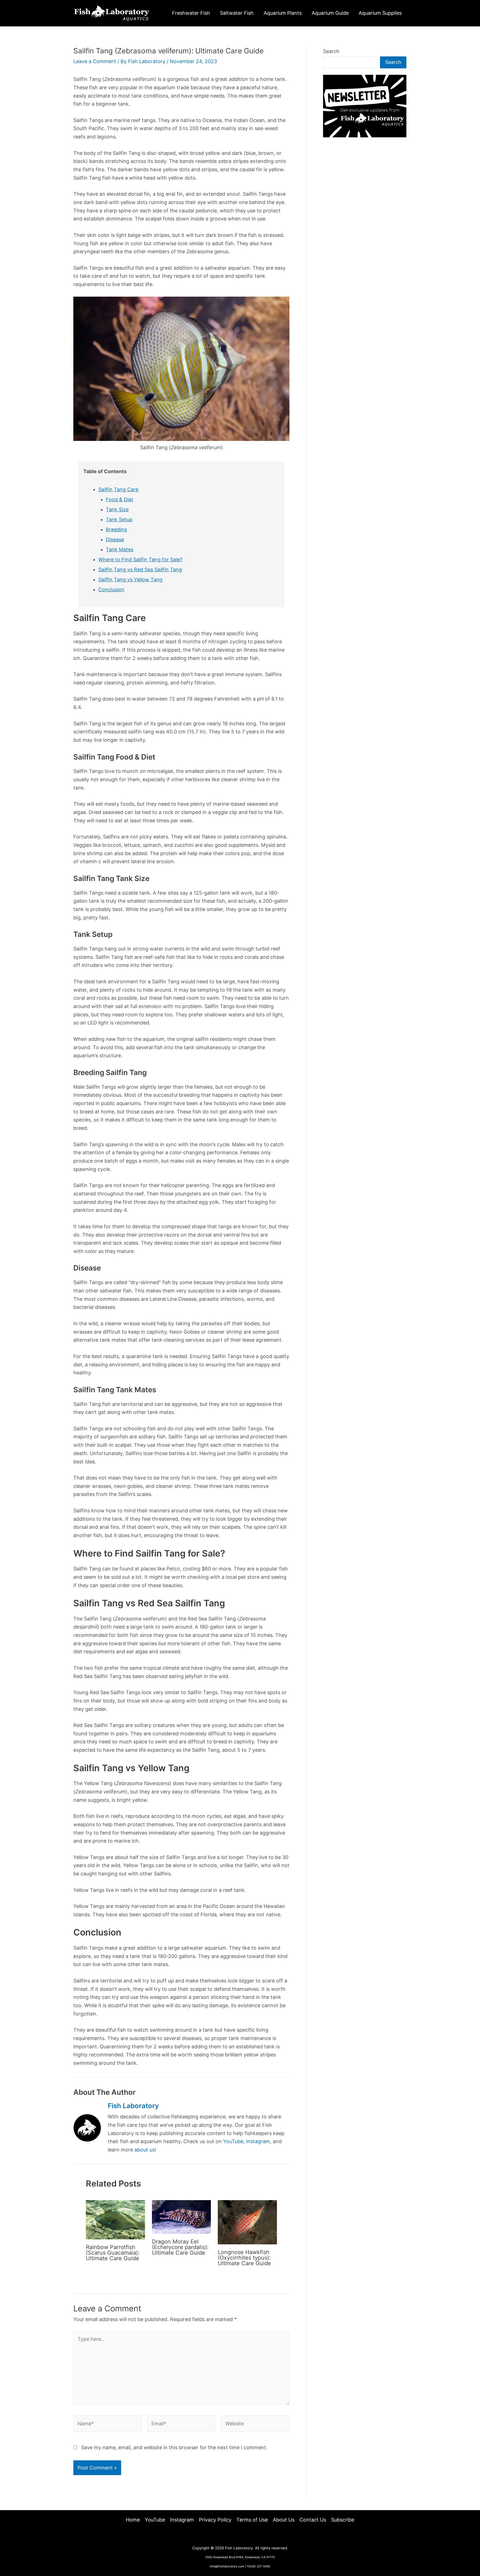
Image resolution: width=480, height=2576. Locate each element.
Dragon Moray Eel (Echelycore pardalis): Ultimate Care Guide (180, 2247)
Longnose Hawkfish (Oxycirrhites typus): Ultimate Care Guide (244, 2258)
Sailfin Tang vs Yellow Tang (130, 580)
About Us (284, 2520)
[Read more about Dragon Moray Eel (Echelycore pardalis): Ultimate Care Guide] (182, 2216)
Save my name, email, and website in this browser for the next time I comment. (174, 2447)
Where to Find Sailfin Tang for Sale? (140, 559)
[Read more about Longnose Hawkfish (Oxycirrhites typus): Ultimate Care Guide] (247, 2222)
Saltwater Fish (237, 13)
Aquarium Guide (330, 13)
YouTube (233, 2141)
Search (331, 51)
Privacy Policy (215, 2520)
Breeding (116, 529)
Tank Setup (119, 519)
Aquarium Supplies (380, 13)
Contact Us (313, 2520)
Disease (115, 539)
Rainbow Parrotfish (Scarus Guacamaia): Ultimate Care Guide (113, 2253)
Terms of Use (252, 2520)
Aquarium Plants (283, 13)
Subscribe (343, 2520)
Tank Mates (120, 549)
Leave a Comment (95, 61)
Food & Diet (120, 499)
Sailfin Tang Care (118, 489)
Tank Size (117, 509)
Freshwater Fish (191, 13)
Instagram (258, 2141)
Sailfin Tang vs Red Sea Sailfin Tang (140, 569)
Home (133, 2520)
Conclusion (111, 590)
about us (145, 2150)
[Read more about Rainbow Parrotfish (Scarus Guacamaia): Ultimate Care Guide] (115, 2219)
